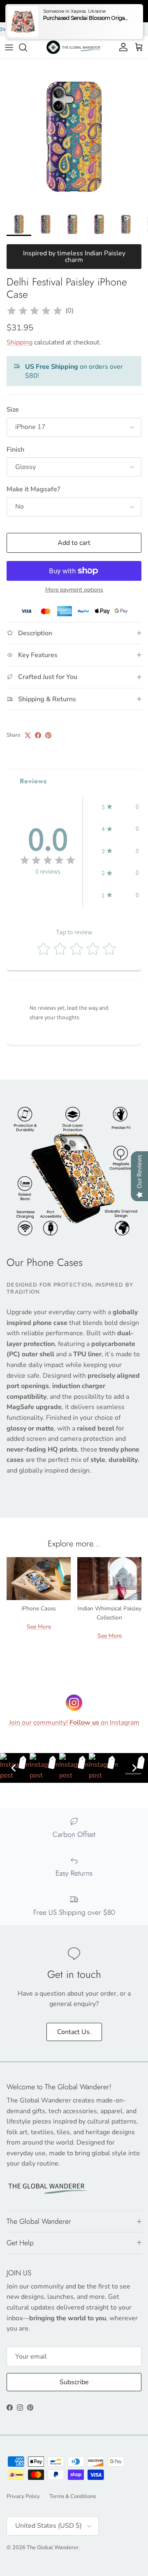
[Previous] (14, 1768)
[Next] (134, 1768)
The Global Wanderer (53, 2548)
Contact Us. (74, 2032)
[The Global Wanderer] (74, 47)
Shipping (20, 342)
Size (13, 410)
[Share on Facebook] (38, 735)
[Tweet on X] (28, 735)
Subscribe (74, 2382)
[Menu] (9, 47)
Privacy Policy (23, 2496)
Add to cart (74, 543)
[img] (35, 311)
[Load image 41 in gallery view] (74, 133)
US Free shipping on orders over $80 (74, 11)
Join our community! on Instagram (74, 1723)
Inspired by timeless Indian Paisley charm (74, 257)
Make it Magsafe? (33, 489)
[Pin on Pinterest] (48, 735)
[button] (120, 807)
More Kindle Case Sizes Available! (69, 29)
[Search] (27, 47)
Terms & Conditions (73, 2496)
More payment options (74, 590)
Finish (15, 450)
